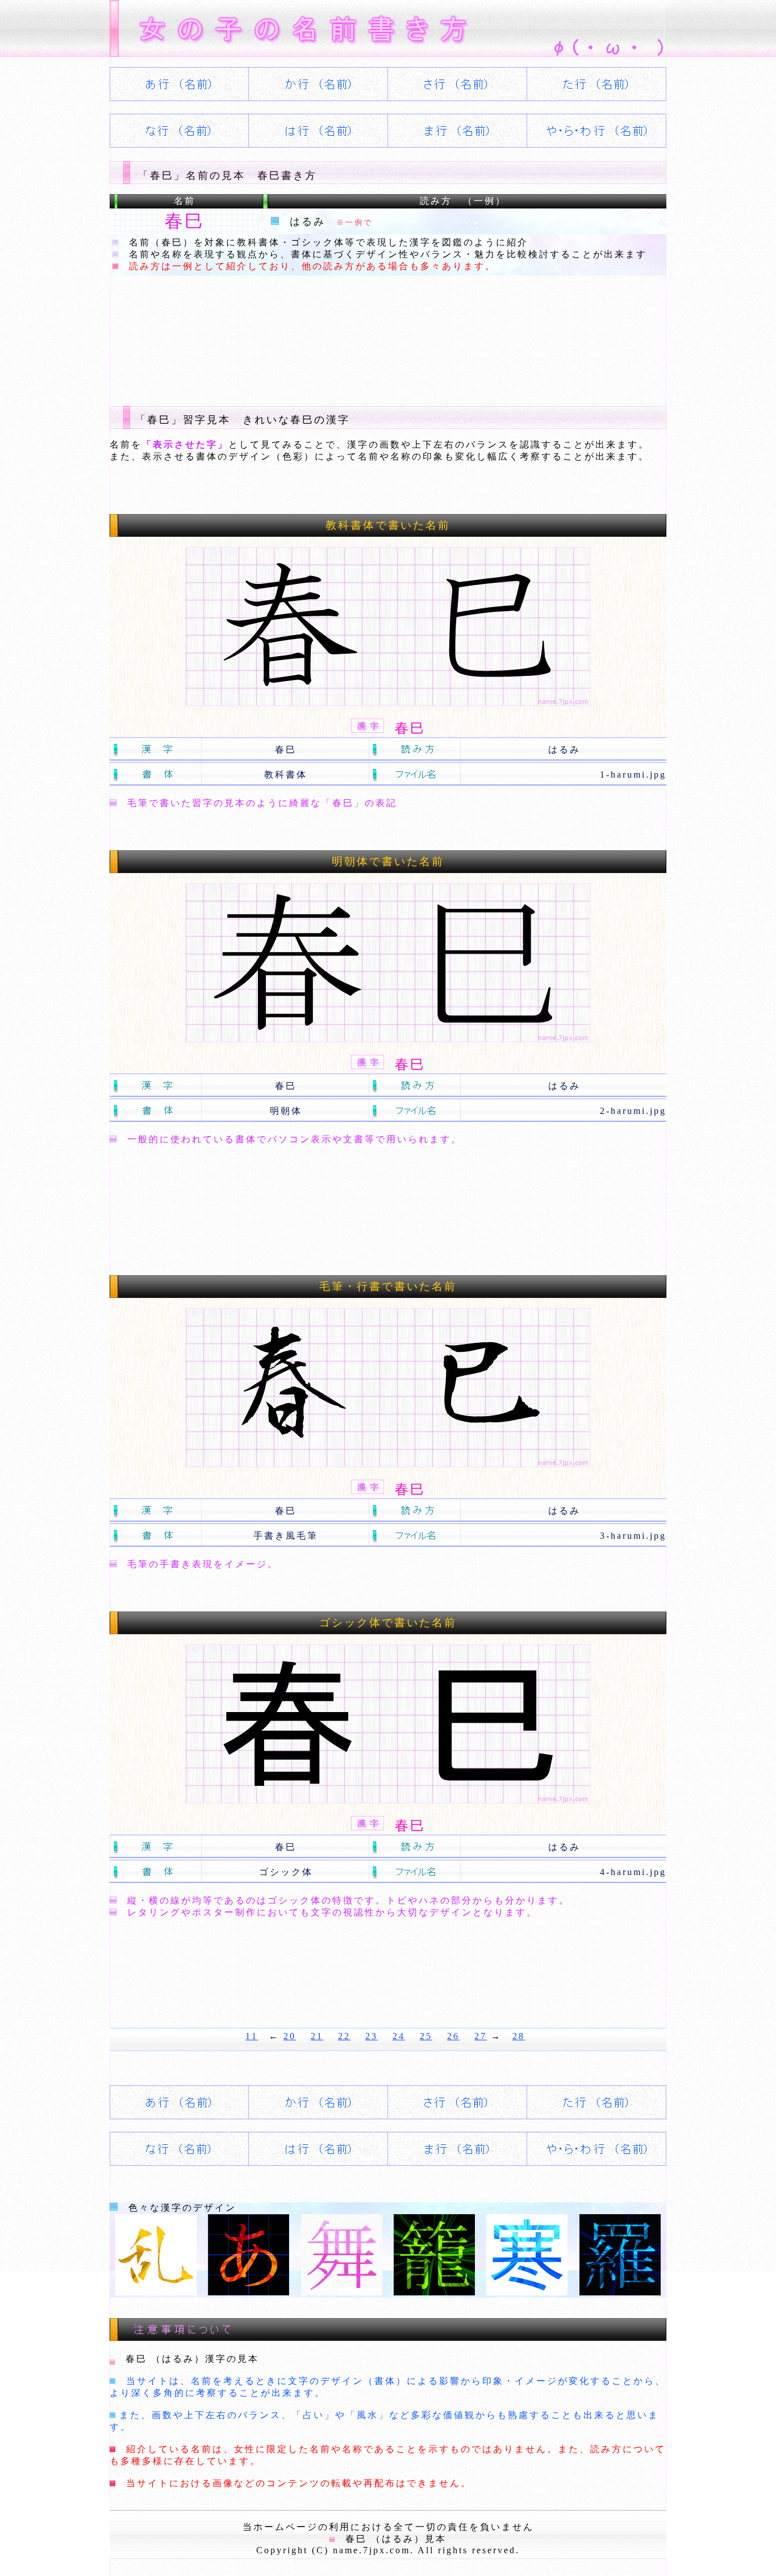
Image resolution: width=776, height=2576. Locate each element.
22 (344, 2036)
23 (372, 2036)
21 (317, 2036)
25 (426, 2036)
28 (519, 2036)
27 (481, 2036)
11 (252, 2036)
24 (399, 2036)
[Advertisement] (316, 332)
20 (290, 2036)
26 (453, 2036)
